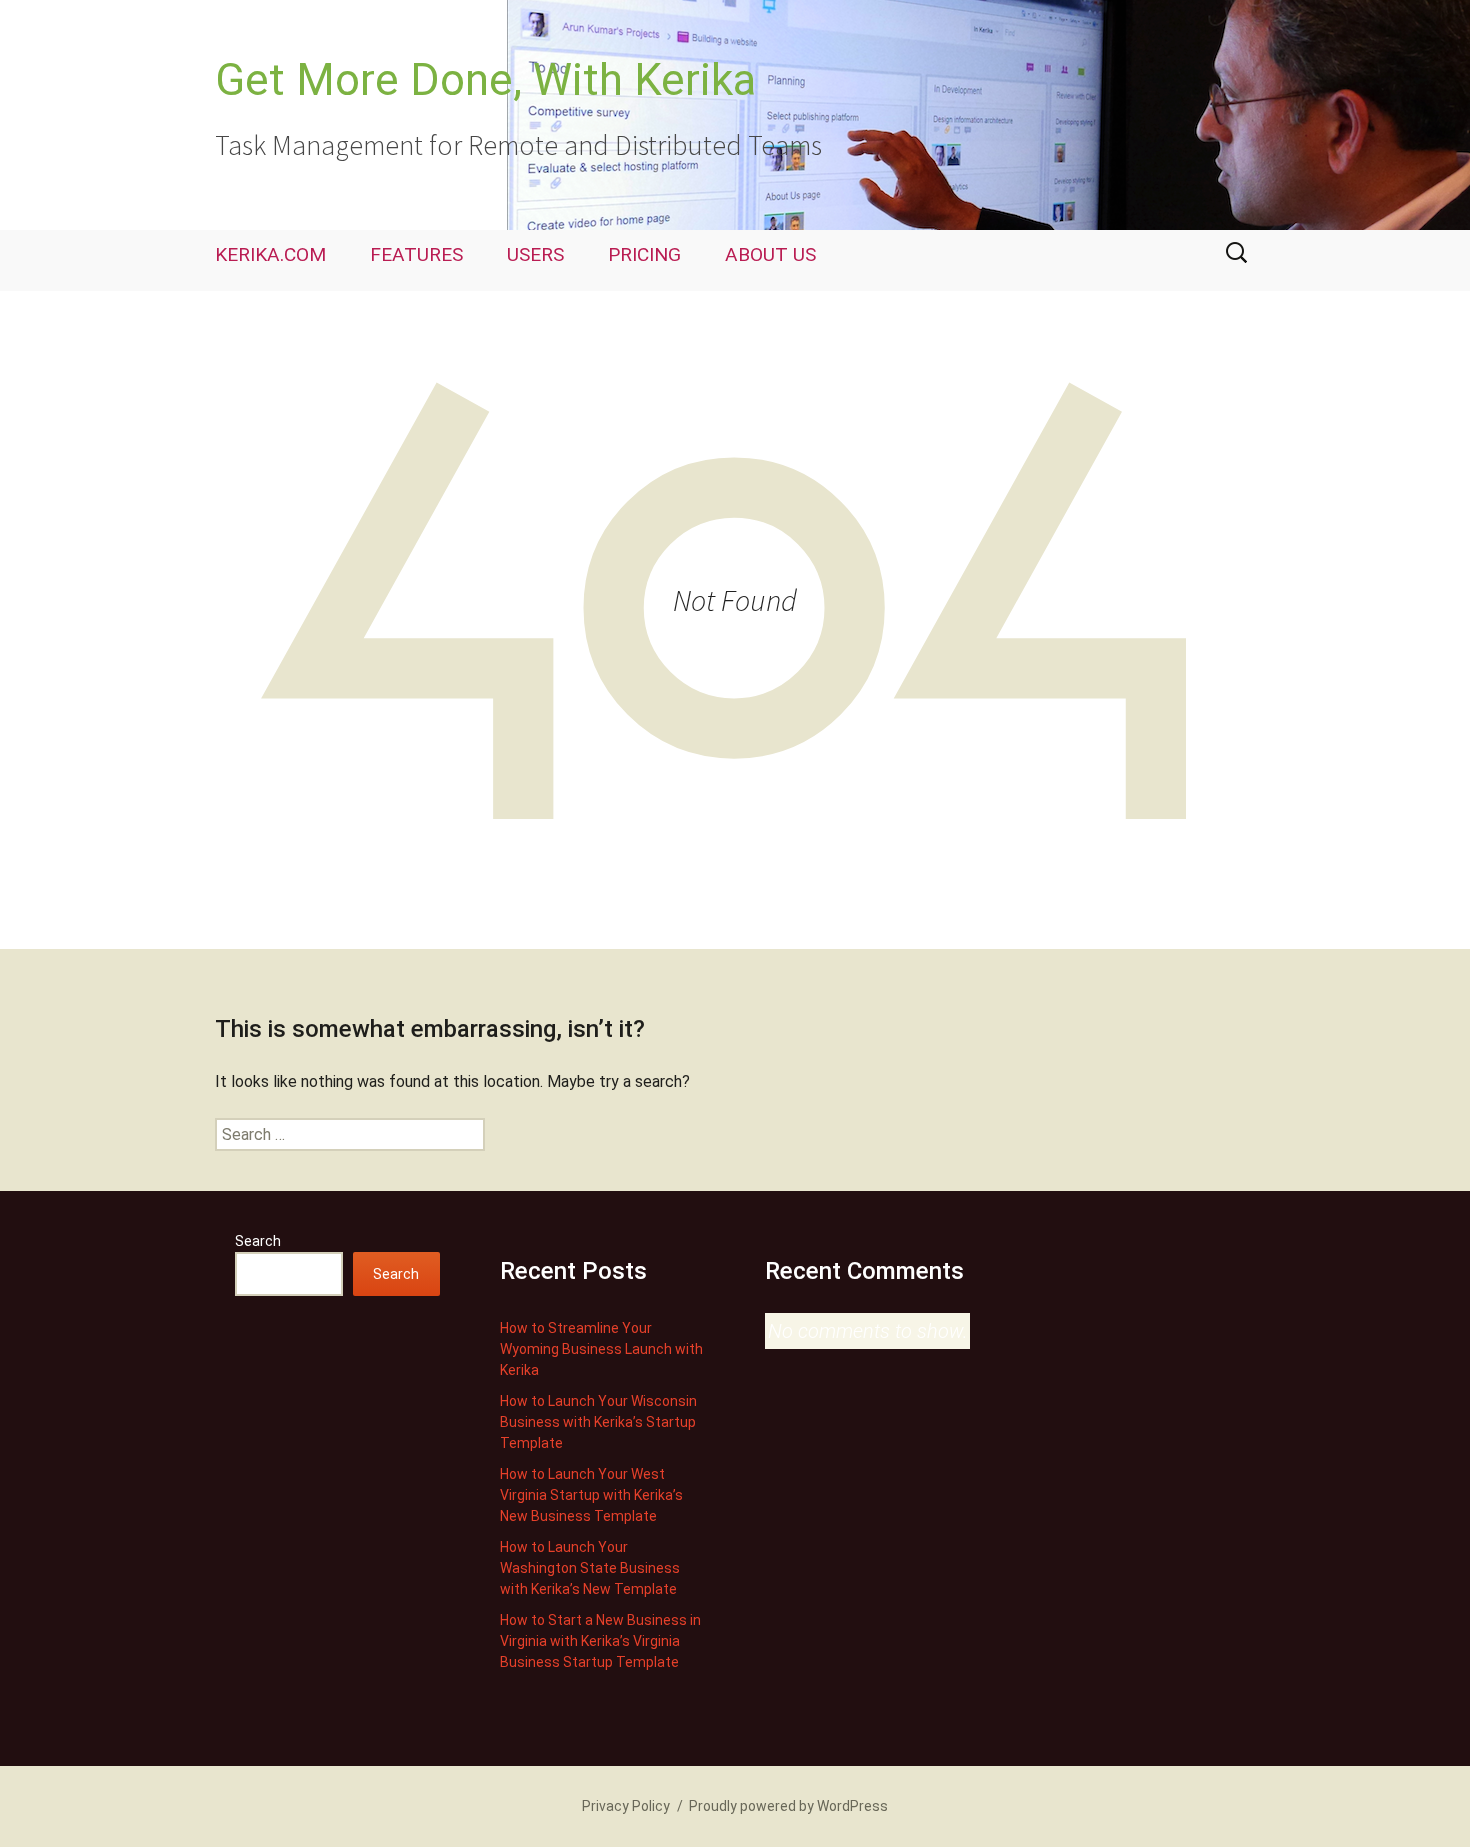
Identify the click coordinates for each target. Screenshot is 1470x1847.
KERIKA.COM (270, 254)
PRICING (644, 254)
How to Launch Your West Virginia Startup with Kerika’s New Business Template (591, 1495)
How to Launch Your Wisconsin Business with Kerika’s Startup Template (598, 1422)
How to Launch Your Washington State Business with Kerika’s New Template (590, 1568)
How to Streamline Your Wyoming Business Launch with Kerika (601, 1349)
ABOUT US (770, 254)
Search (258, 1241)
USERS (535, 254)
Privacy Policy (626, 1806)
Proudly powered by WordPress (788, 1806)
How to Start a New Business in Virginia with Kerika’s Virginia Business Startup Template (600, 1641)
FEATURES (416, 254)
